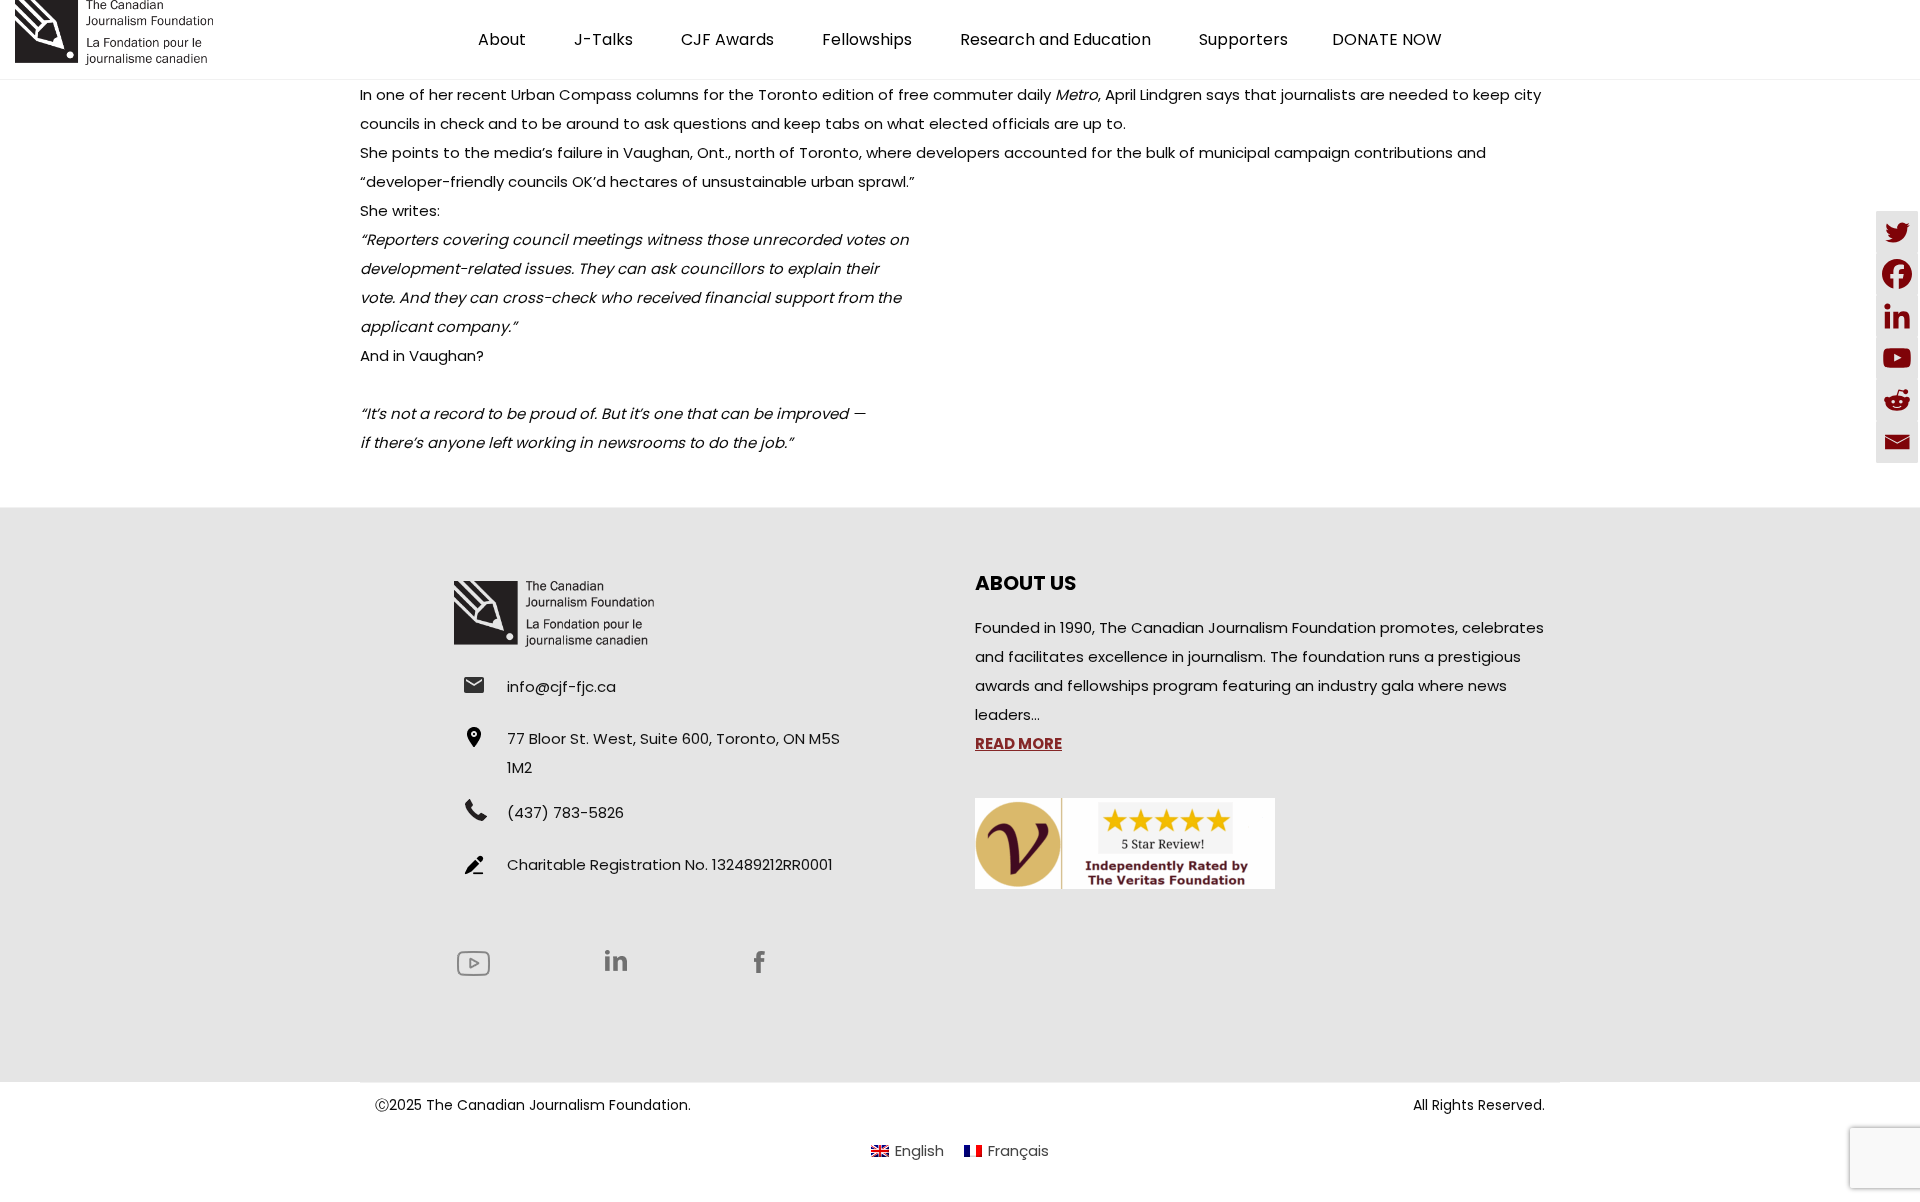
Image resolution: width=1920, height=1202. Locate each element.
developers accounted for (1014, 152)
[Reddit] (1897, 400)
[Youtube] (1897, 358)
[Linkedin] (1897, 316)
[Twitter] (1897, 232)
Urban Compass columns (605, 94)
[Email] (1897, 442)
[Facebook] (1897, 274)
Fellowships (867, 39)
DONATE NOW (1387, 39)
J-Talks (603, 39)
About (502, 39)
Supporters (1243, 39)
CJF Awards (727, 39)
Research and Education (1055, 39)
